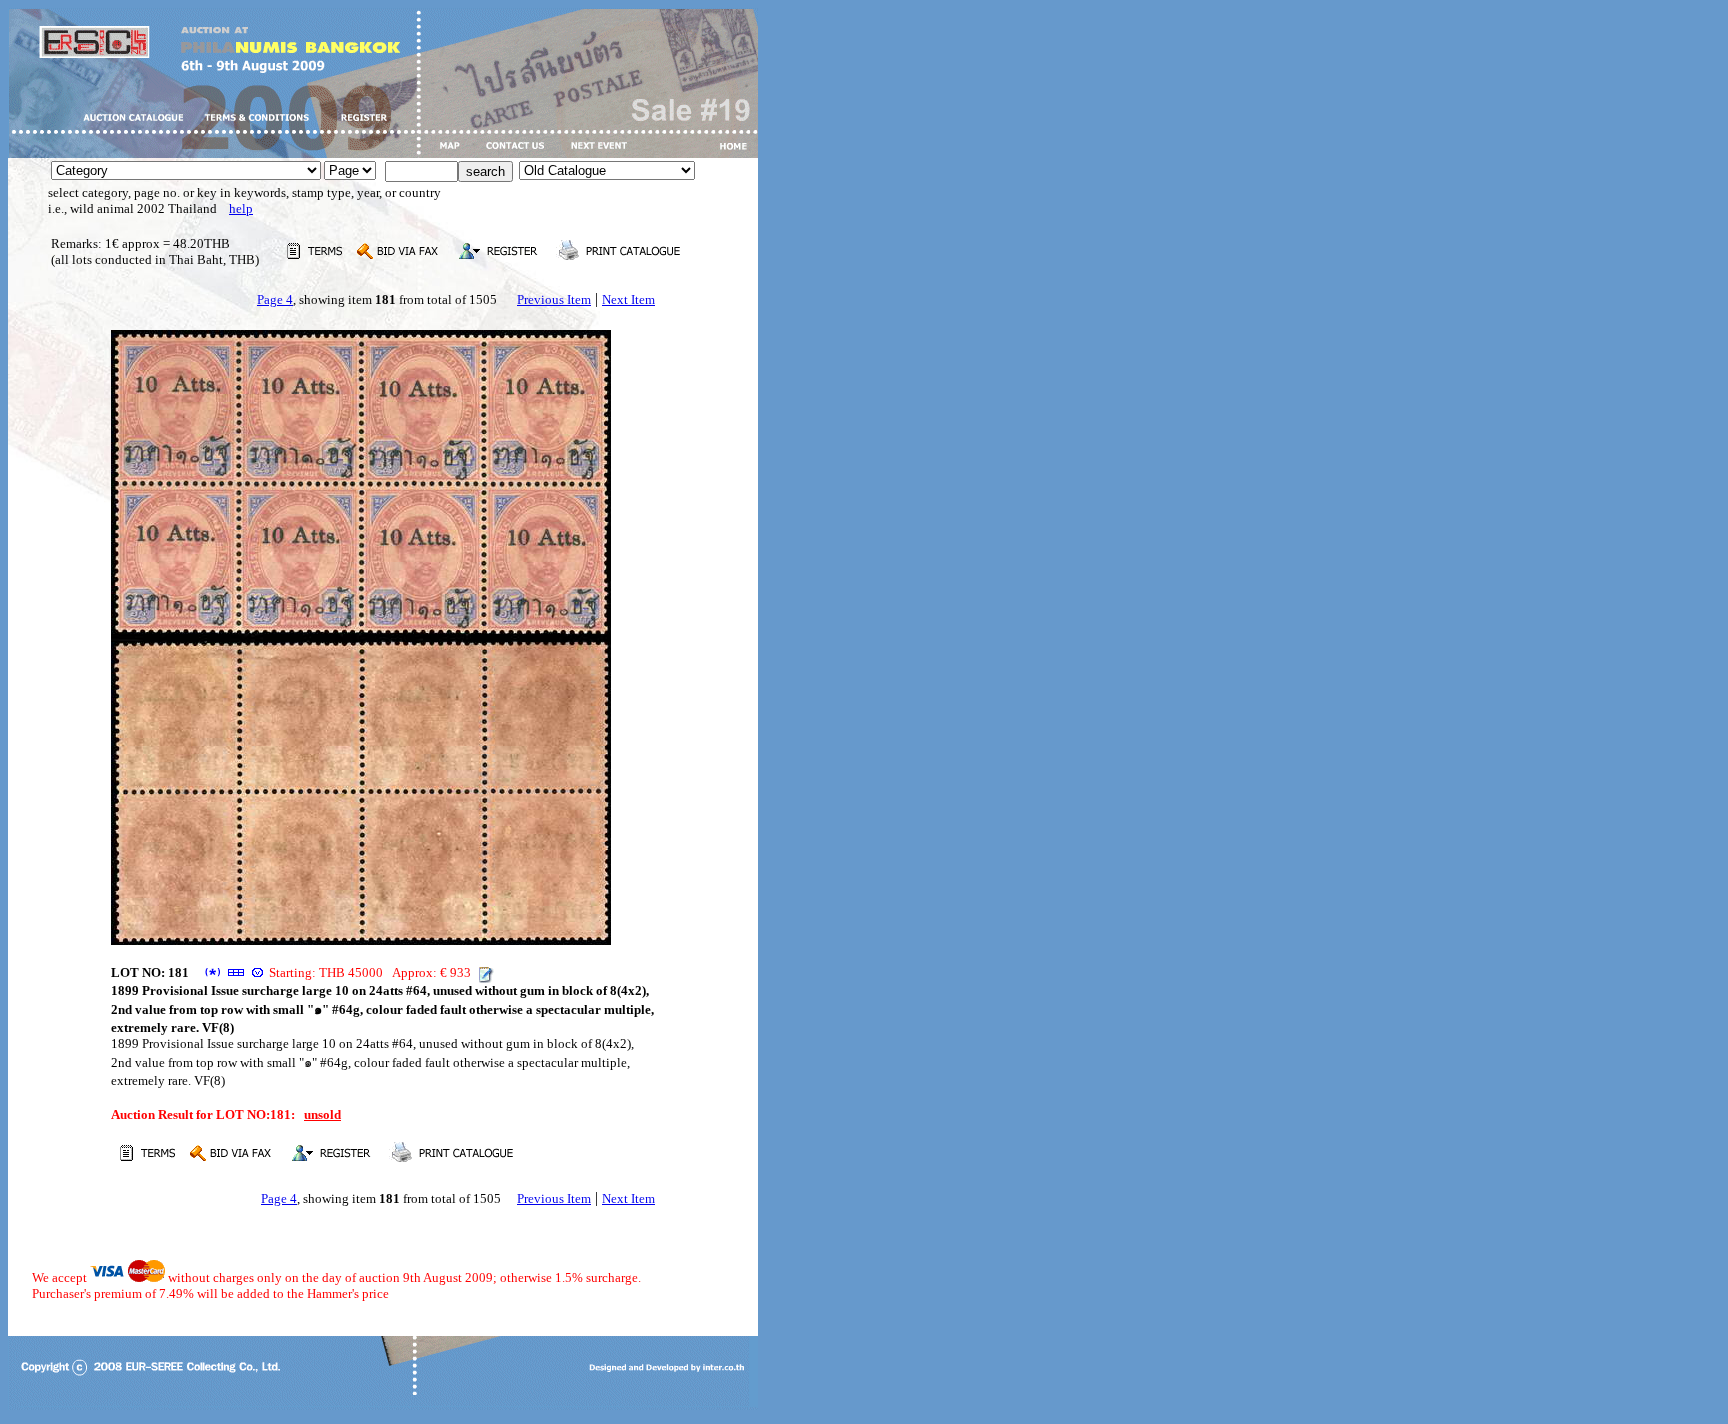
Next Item (628, 299)
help (241, 208)
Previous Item (554, 299)
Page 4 (275, 299)
